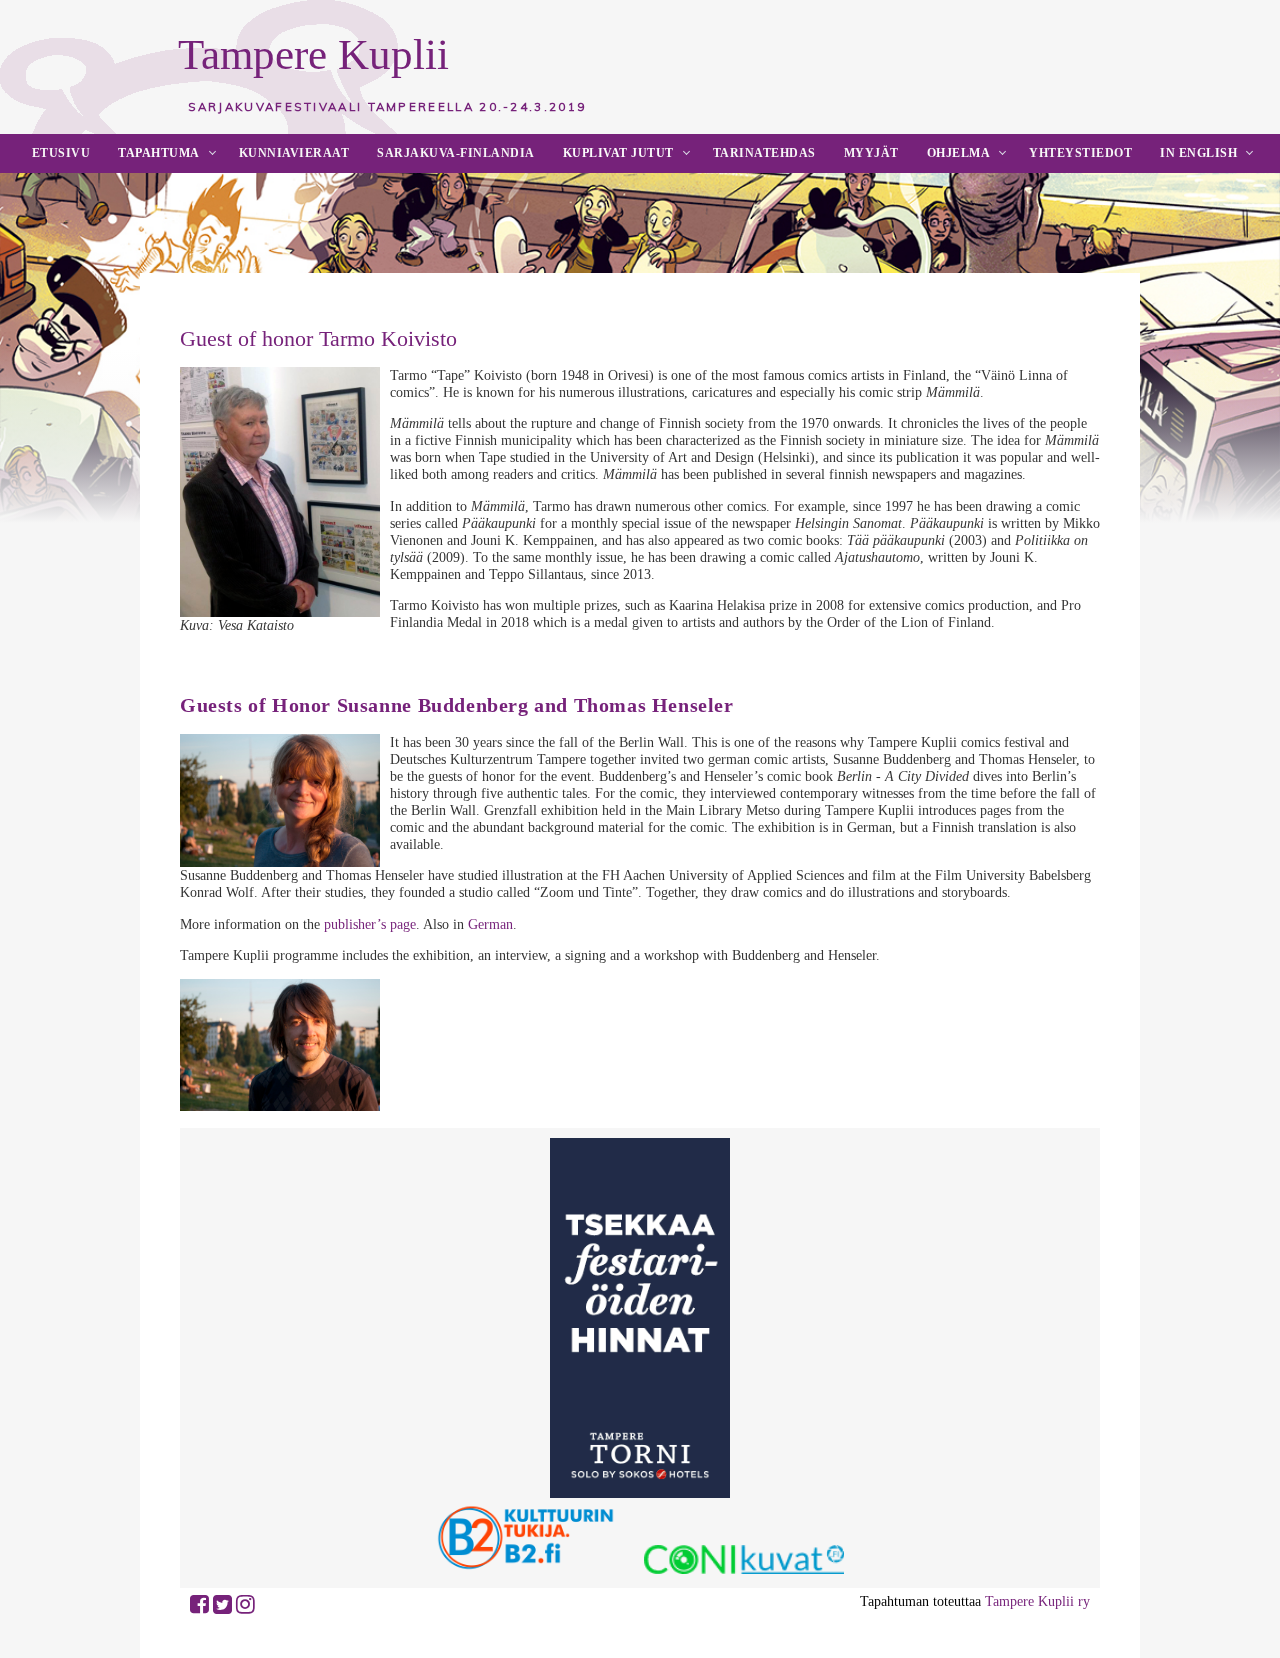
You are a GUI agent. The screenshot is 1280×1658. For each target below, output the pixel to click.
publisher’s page (370, 924)
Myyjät (871, 153)
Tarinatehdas (764, 153)
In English (1198, 153)
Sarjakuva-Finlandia (456, 153)
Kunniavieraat (294, 153)
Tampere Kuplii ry (1037, 1601)
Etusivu (61, 153)
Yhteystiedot (1080, 153)
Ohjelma (959, 153)
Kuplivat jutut (618, 153)
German (490, 924)
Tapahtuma (159, 153)
